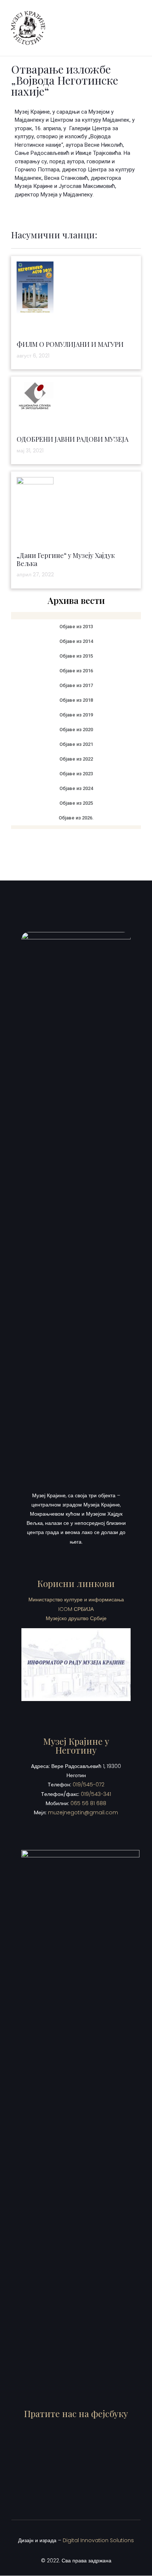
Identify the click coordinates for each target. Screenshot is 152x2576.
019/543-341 (96, 1794)
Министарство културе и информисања (76, 1600)
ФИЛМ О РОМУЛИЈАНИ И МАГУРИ (70, 344)
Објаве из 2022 (76, 759)
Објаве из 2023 (76, 774)
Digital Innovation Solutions (98, 2540)
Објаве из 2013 (76, 627)
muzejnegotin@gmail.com (83, 1812)
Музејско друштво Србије (76, 1618)
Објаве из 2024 (76, 788)
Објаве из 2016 (76, 671)
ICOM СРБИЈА (76, 1609)
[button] (135, 28)
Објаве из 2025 (76, 803)
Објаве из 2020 (76, 730)
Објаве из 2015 (76, 656)
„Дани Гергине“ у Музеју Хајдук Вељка (66, 559)
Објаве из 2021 (76, 744)
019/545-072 (89, 1785)
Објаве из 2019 (76, 715)
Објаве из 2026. (76, 818)
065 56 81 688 (88, 1803)
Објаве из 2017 (76, 685)
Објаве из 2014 (76, 641)
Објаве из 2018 (76, 700)
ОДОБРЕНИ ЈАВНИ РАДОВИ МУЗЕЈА (72, 439)
